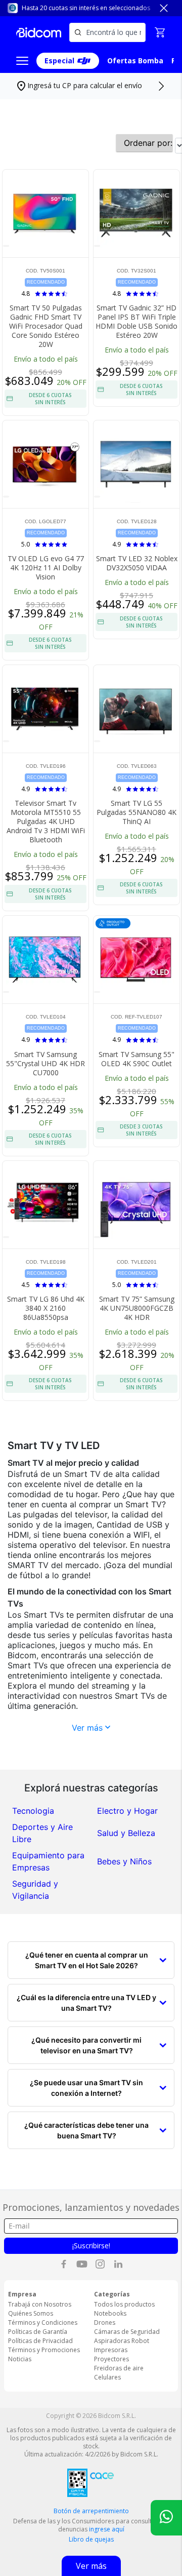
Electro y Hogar (127, 1811)
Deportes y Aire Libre (42, 1833)
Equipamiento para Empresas (48, 1861)
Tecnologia (33, 1811)
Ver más (88, 1728)
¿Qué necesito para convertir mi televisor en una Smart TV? (86, 2045)
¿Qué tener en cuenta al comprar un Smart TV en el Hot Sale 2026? (87, 1960)
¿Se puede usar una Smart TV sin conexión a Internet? (86, 2088)
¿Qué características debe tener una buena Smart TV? (86, 2130)
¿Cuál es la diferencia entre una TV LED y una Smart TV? (86, 2003)
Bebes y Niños (124, 1861)
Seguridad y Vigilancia (35, 1890)
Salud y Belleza (126, 1833)
